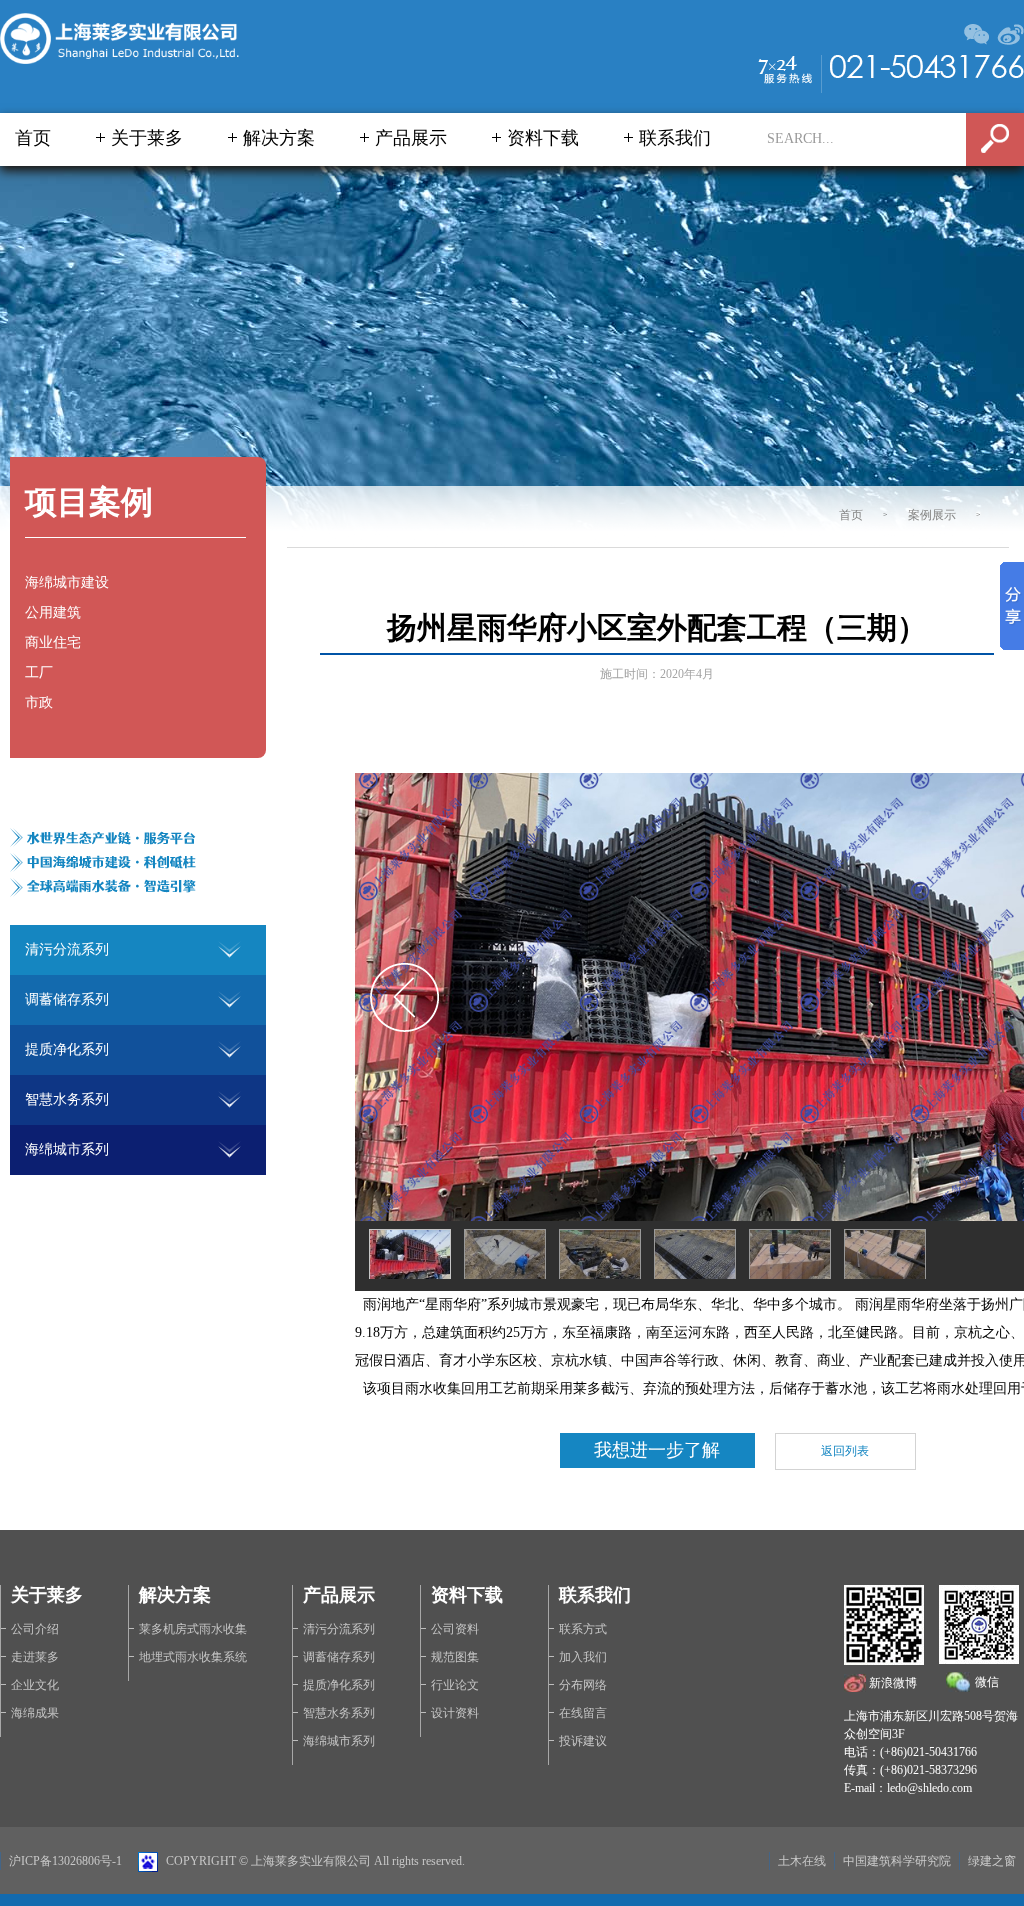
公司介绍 (35, 1629)
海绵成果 (35, 1713)
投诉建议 (583, 1741)
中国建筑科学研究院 (897, 1861)
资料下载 (543, 138)
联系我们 (675, 138)
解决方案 (279, 138)
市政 (39, 702)
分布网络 (583, 1685)
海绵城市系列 (339, 1741)
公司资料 (455, 1629)
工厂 (39, 672)
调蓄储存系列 (339, 1657)
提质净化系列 (339, 1685)
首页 (33, 138)
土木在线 (802, 1861)
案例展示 (932, 515)
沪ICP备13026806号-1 (65, 1861)
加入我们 (583, 1657)
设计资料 (455, 1713)
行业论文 (455, 1685)
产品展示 (411, 138)
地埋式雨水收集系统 (193, 1657)
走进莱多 (35, 1657)
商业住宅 (53, 642)
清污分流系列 (339, 1629)
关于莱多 (147, 138)
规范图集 (455, 1657)
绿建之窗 (992, 1861)
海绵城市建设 (67, 582)
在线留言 (583, 1713)
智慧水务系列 (339, 1713)
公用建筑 (53, 612)
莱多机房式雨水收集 (193, 1629)
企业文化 (35, 1685)
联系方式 (583, 1629)
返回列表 (845, 1451)
